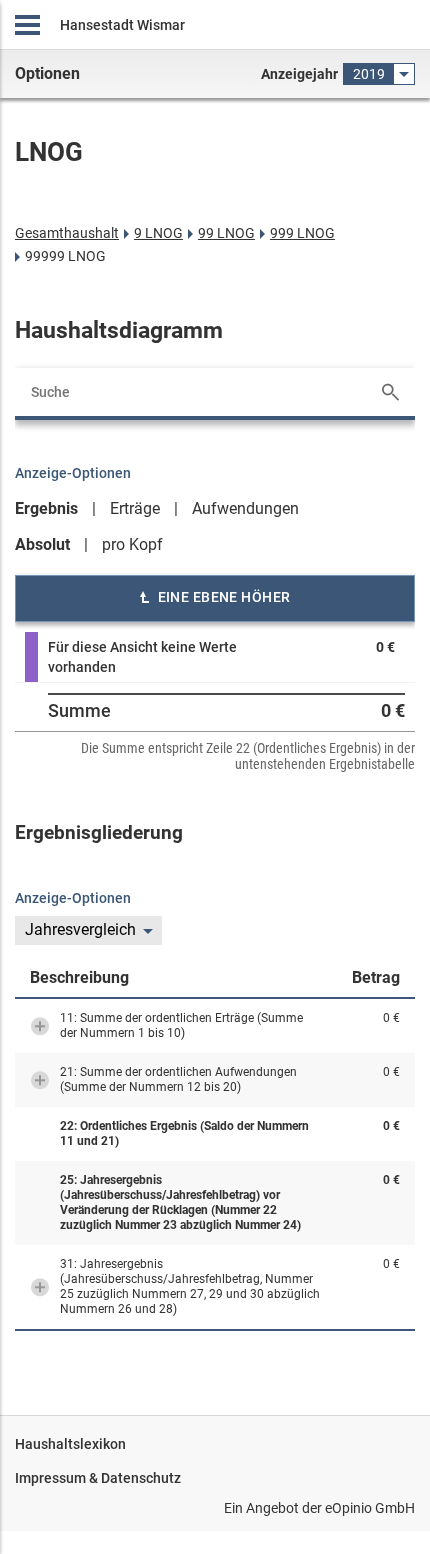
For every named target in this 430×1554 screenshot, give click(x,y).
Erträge (135, 508)
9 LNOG (158, 233)
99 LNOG (226, 233)
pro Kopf (132, 544)
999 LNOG (302, 233)
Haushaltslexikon (70, 1444)
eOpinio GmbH (370, 1508)
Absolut (42, 544)
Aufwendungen (245, 508)
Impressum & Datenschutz (98, 1478)
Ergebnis (46, 508)
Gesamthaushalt (67, 233)
